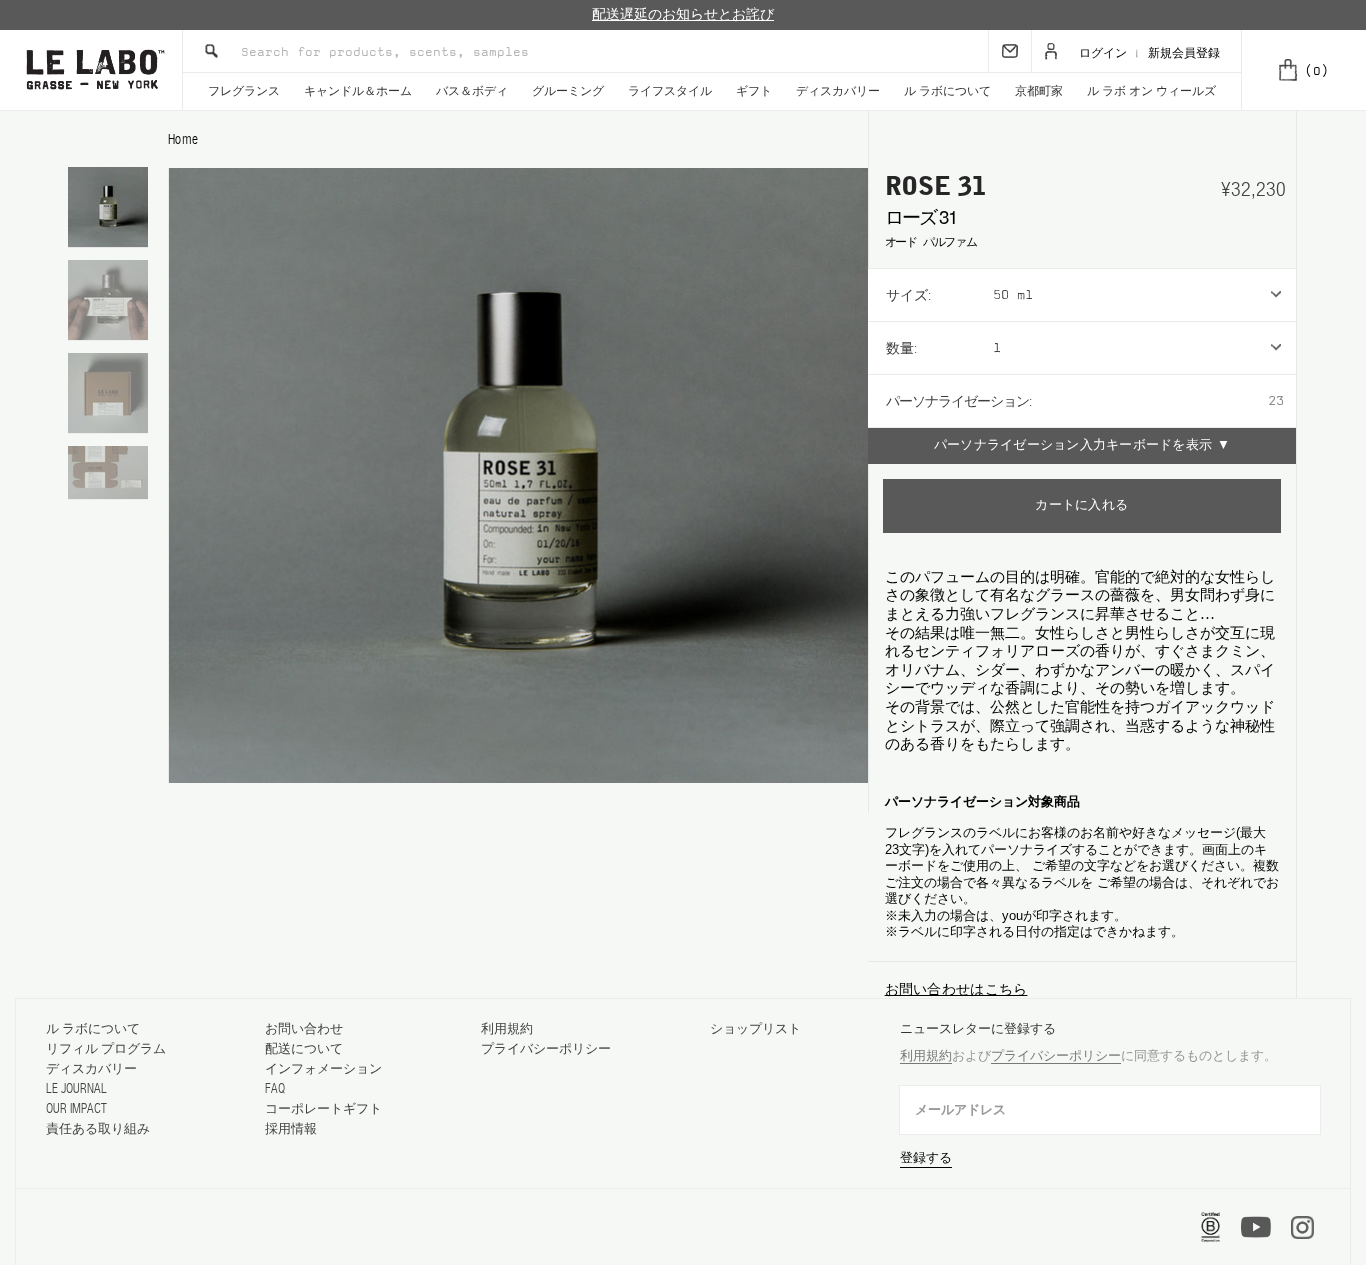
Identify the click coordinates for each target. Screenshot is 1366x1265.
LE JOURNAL (76, 1088)
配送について (304, 1048)
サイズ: (908, 295)
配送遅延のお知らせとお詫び (683, 14)
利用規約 (507, 1028)
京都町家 (1039, 91)
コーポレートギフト (323, 1108)
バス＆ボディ (472, 91)
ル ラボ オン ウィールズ (1151, 91)
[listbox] (1144, 295)
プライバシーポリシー (546, 1048)
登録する (926, 1157)
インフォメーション (323, 1068)
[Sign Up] (1010, 51)
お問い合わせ (304, 1028)
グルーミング (568, 91)
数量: (901, 348)
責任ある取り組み (98, 1128)
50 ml (1013, 295)
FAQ (275, 1088)
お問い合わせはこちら (956, 989)
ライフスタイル (670, 91)
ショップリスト (755, 1028)
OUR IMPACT (76, 1108)
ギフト (754, 91)
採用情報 (291, 1128)
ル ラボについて (947, 91)
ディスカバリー (838, 91)
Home (183, 139)
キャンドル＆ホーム (358, 91)
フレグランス (244, 91)
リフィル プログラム (106, 1048)
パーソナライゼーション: (958, 401)
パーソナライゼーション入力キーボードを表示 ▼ (1082, 445)
